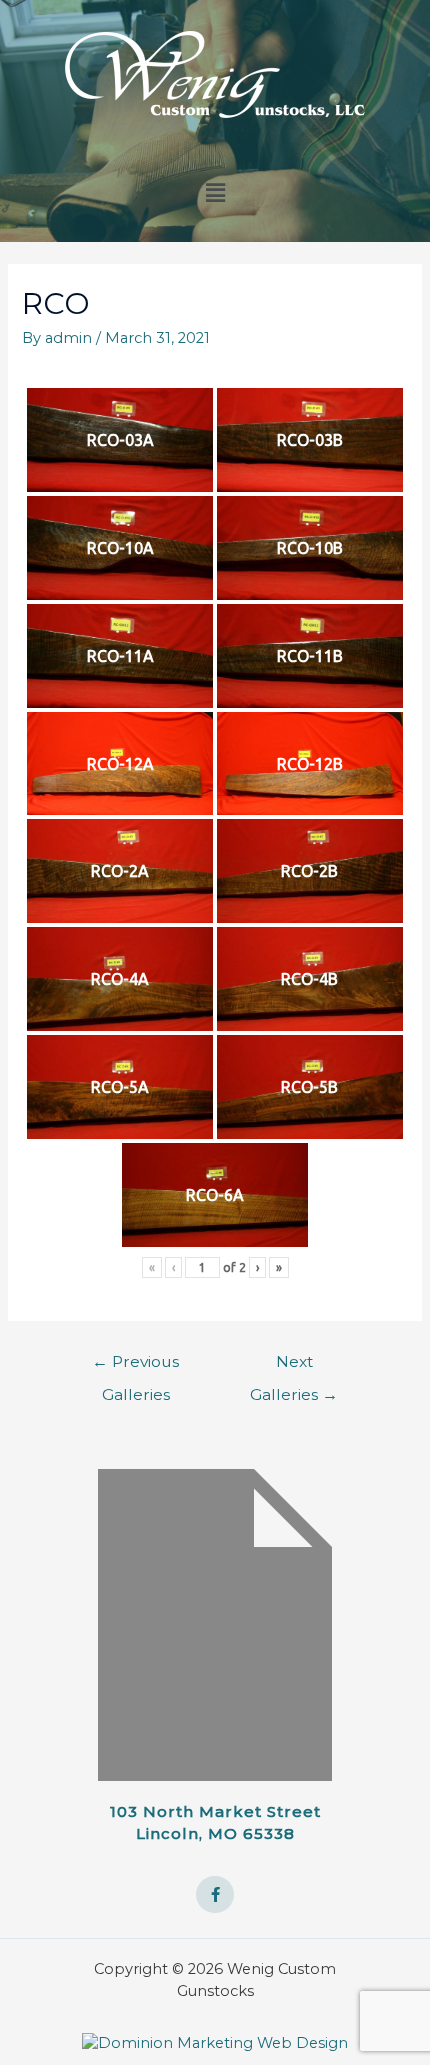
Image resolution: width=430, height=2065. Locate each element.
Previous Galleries (135, 1366)
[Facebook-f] (215, 1895)
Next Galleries (294, 1366)
